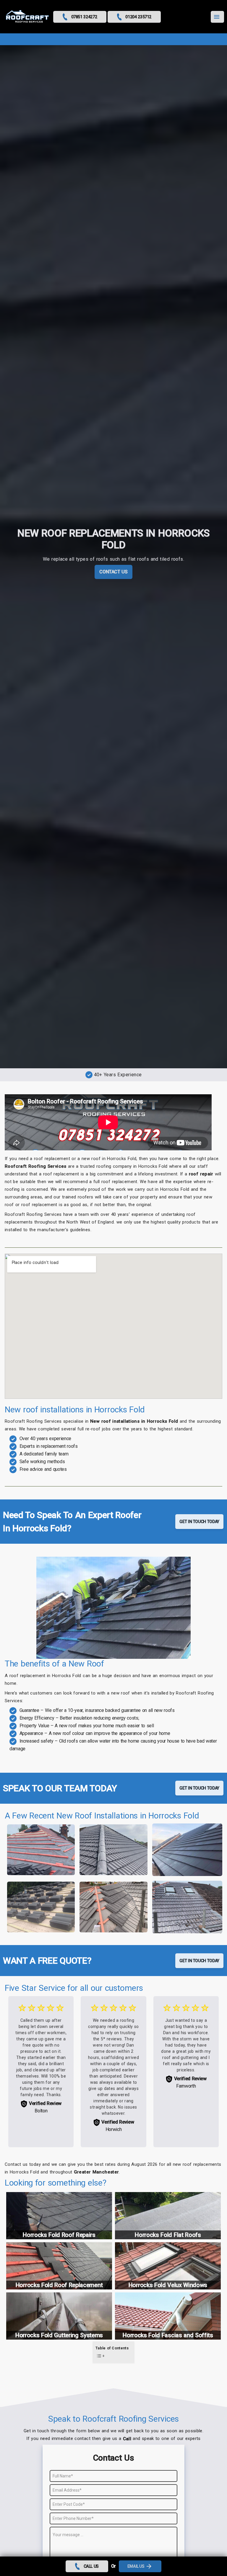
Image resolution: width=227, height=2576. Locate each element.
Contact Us (113, 572)
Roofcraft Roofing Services (36, 1166)
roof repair (201, 1174)
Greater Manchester (97, 2172)
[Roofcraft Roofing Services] (27, 17)
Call (127, 2439)
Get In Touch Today (199, 1522)
